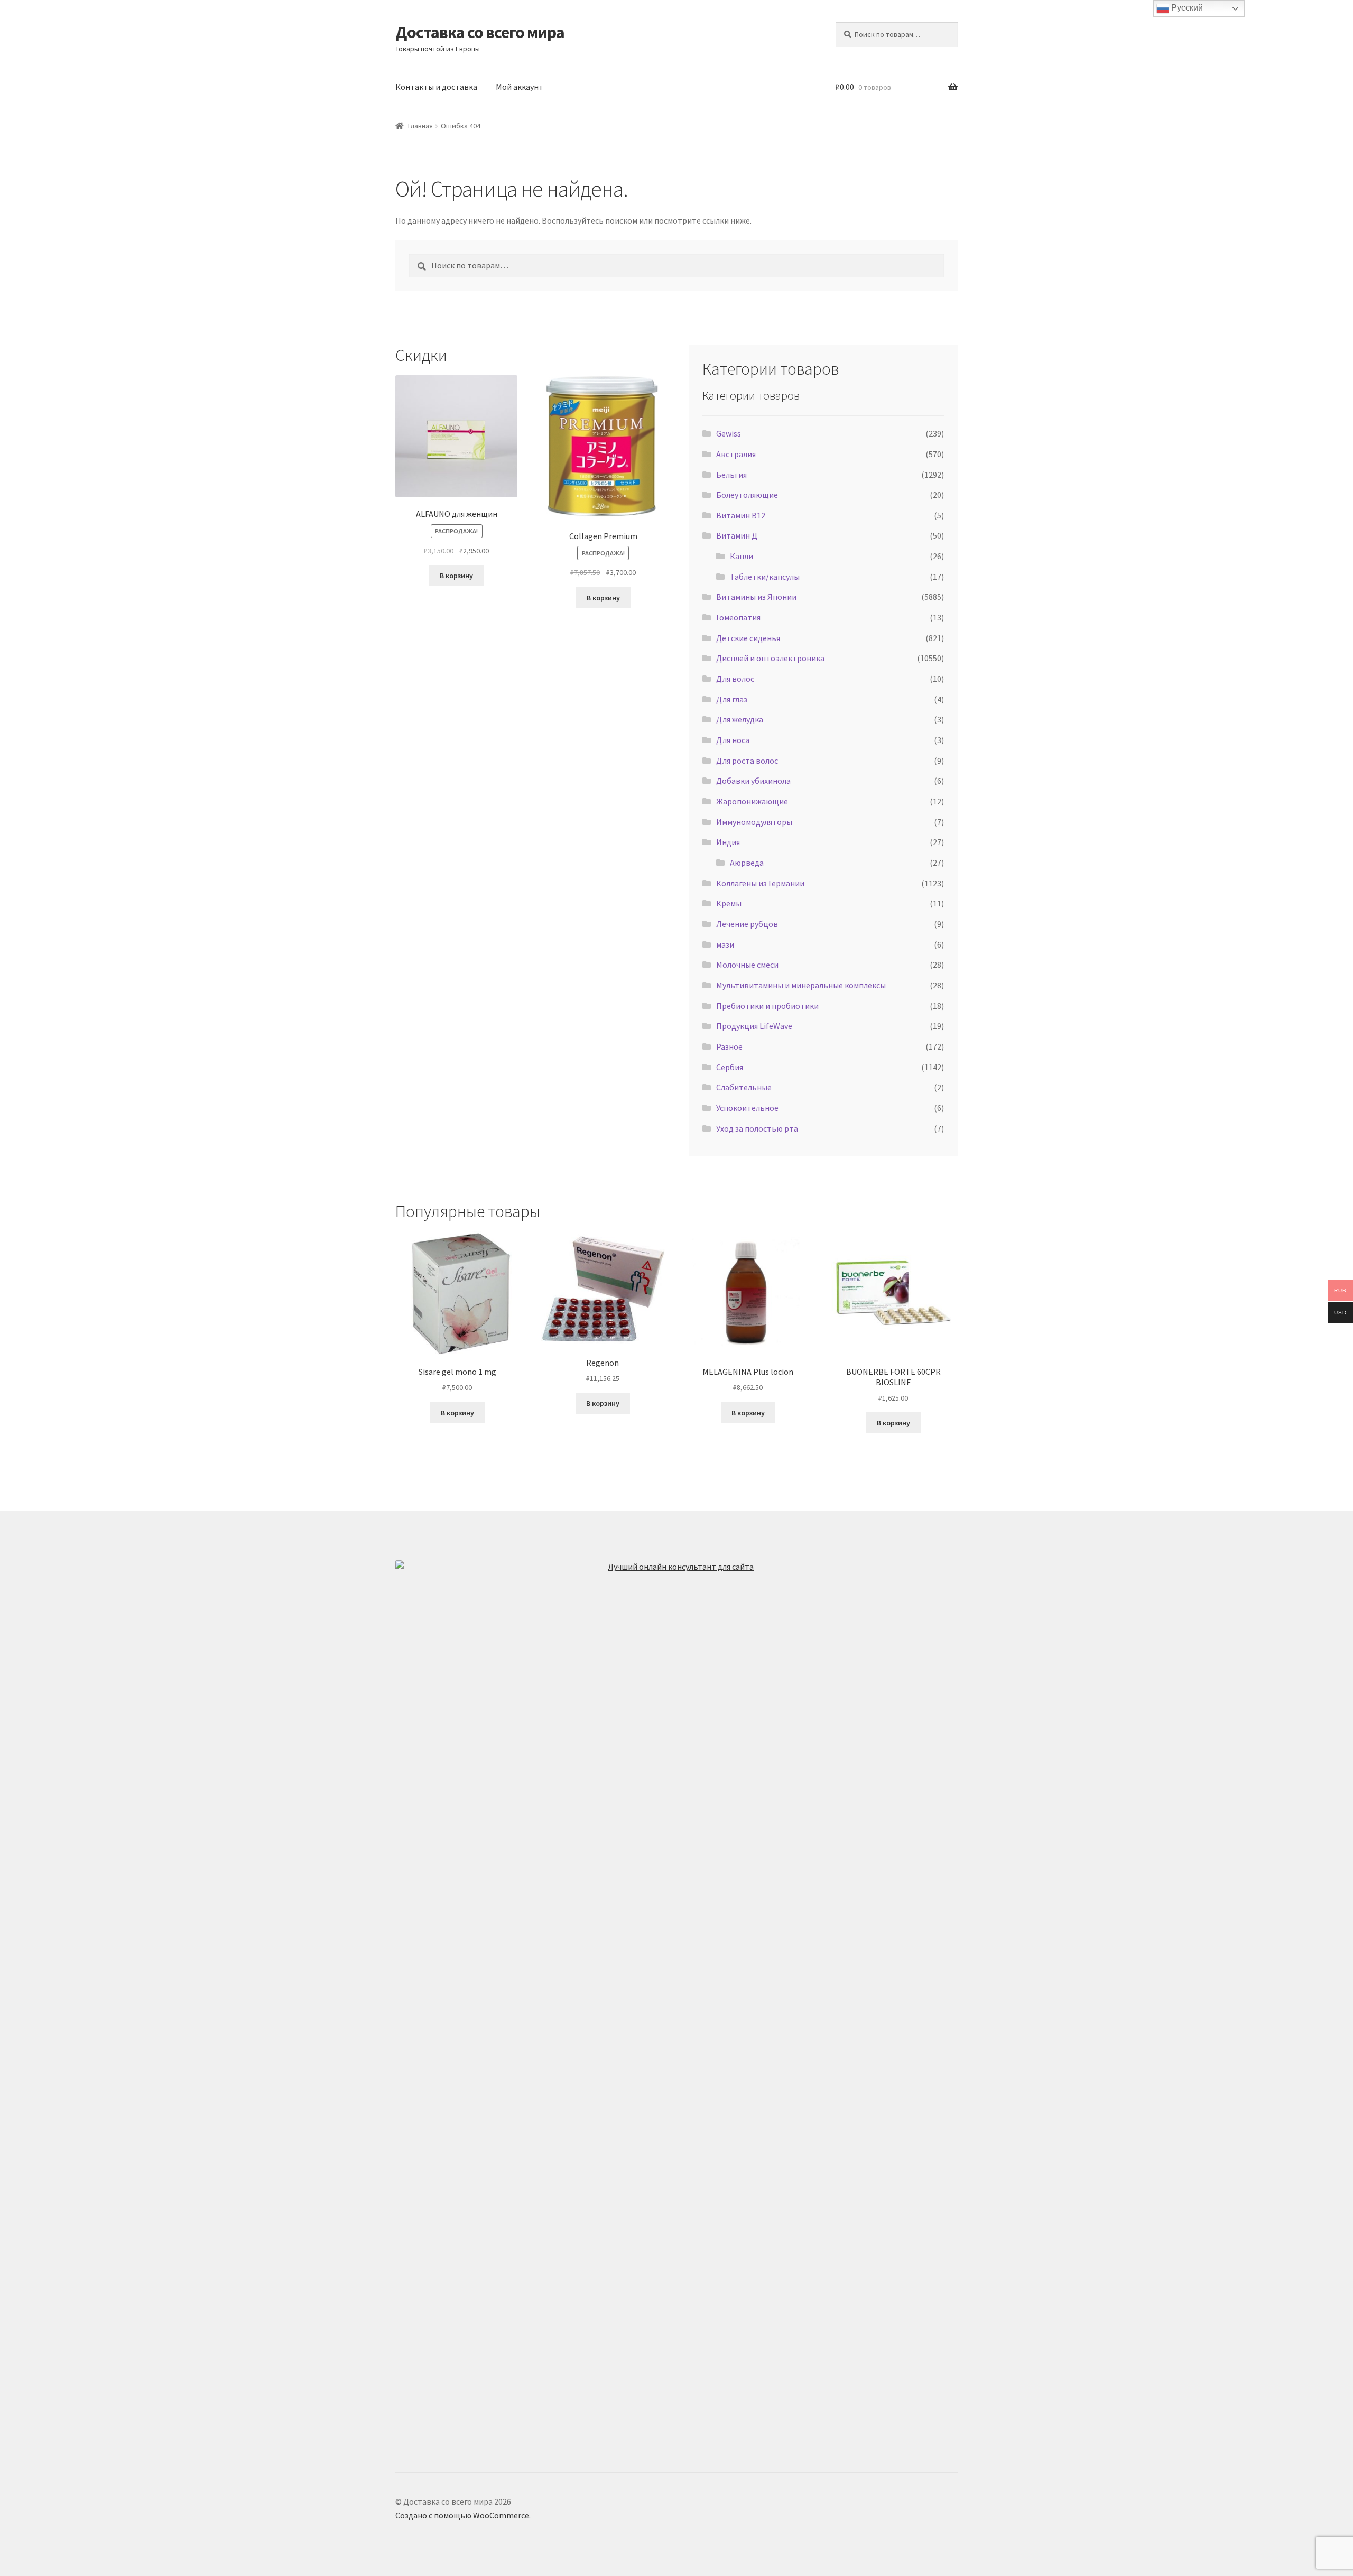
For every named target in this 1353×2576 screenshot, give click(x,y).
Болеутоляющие (747, 495)
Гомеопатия (738, 617)
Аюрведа (747, 863)
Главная (420, 126)
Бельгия (731, 475)
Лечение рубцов (747, 924)
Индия (728, 842)
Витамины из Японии (756, 597)
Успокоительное (747, 1108)
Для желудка (740, 719)
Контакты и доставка (436, 87)
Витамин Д (737, 535)
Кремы (729, 903)
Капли (742, 556)
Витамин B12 (741, 515)
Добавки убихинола (753, 781)
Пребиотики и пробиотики (767, 1006)
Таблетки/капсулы (765, 577)
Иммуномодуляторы (754, 822)
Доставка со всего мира (480, 32)
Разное (729, 1046)
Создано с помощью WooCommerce (462, 2515)
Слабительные (744, 1087)
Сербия (730, 1067)
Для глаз (732, 699)
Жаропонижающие (752, 801)
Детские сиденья (748, 638)
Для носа (733, 740)
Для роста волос (747, 761)
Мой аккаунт (520, 87)
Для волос (735, 679)
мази (725, 944)
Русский (1186, 8)
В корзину (456, 576)
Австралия (736, 454)
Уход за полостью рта (757, 1128)
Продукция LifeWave (754, 1026)
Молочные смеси (747, 965)
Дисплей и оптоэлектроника (770, 658)
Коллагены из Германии (760, 883)
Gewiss (729, 433)
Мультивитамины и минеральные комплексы (801, 985)
